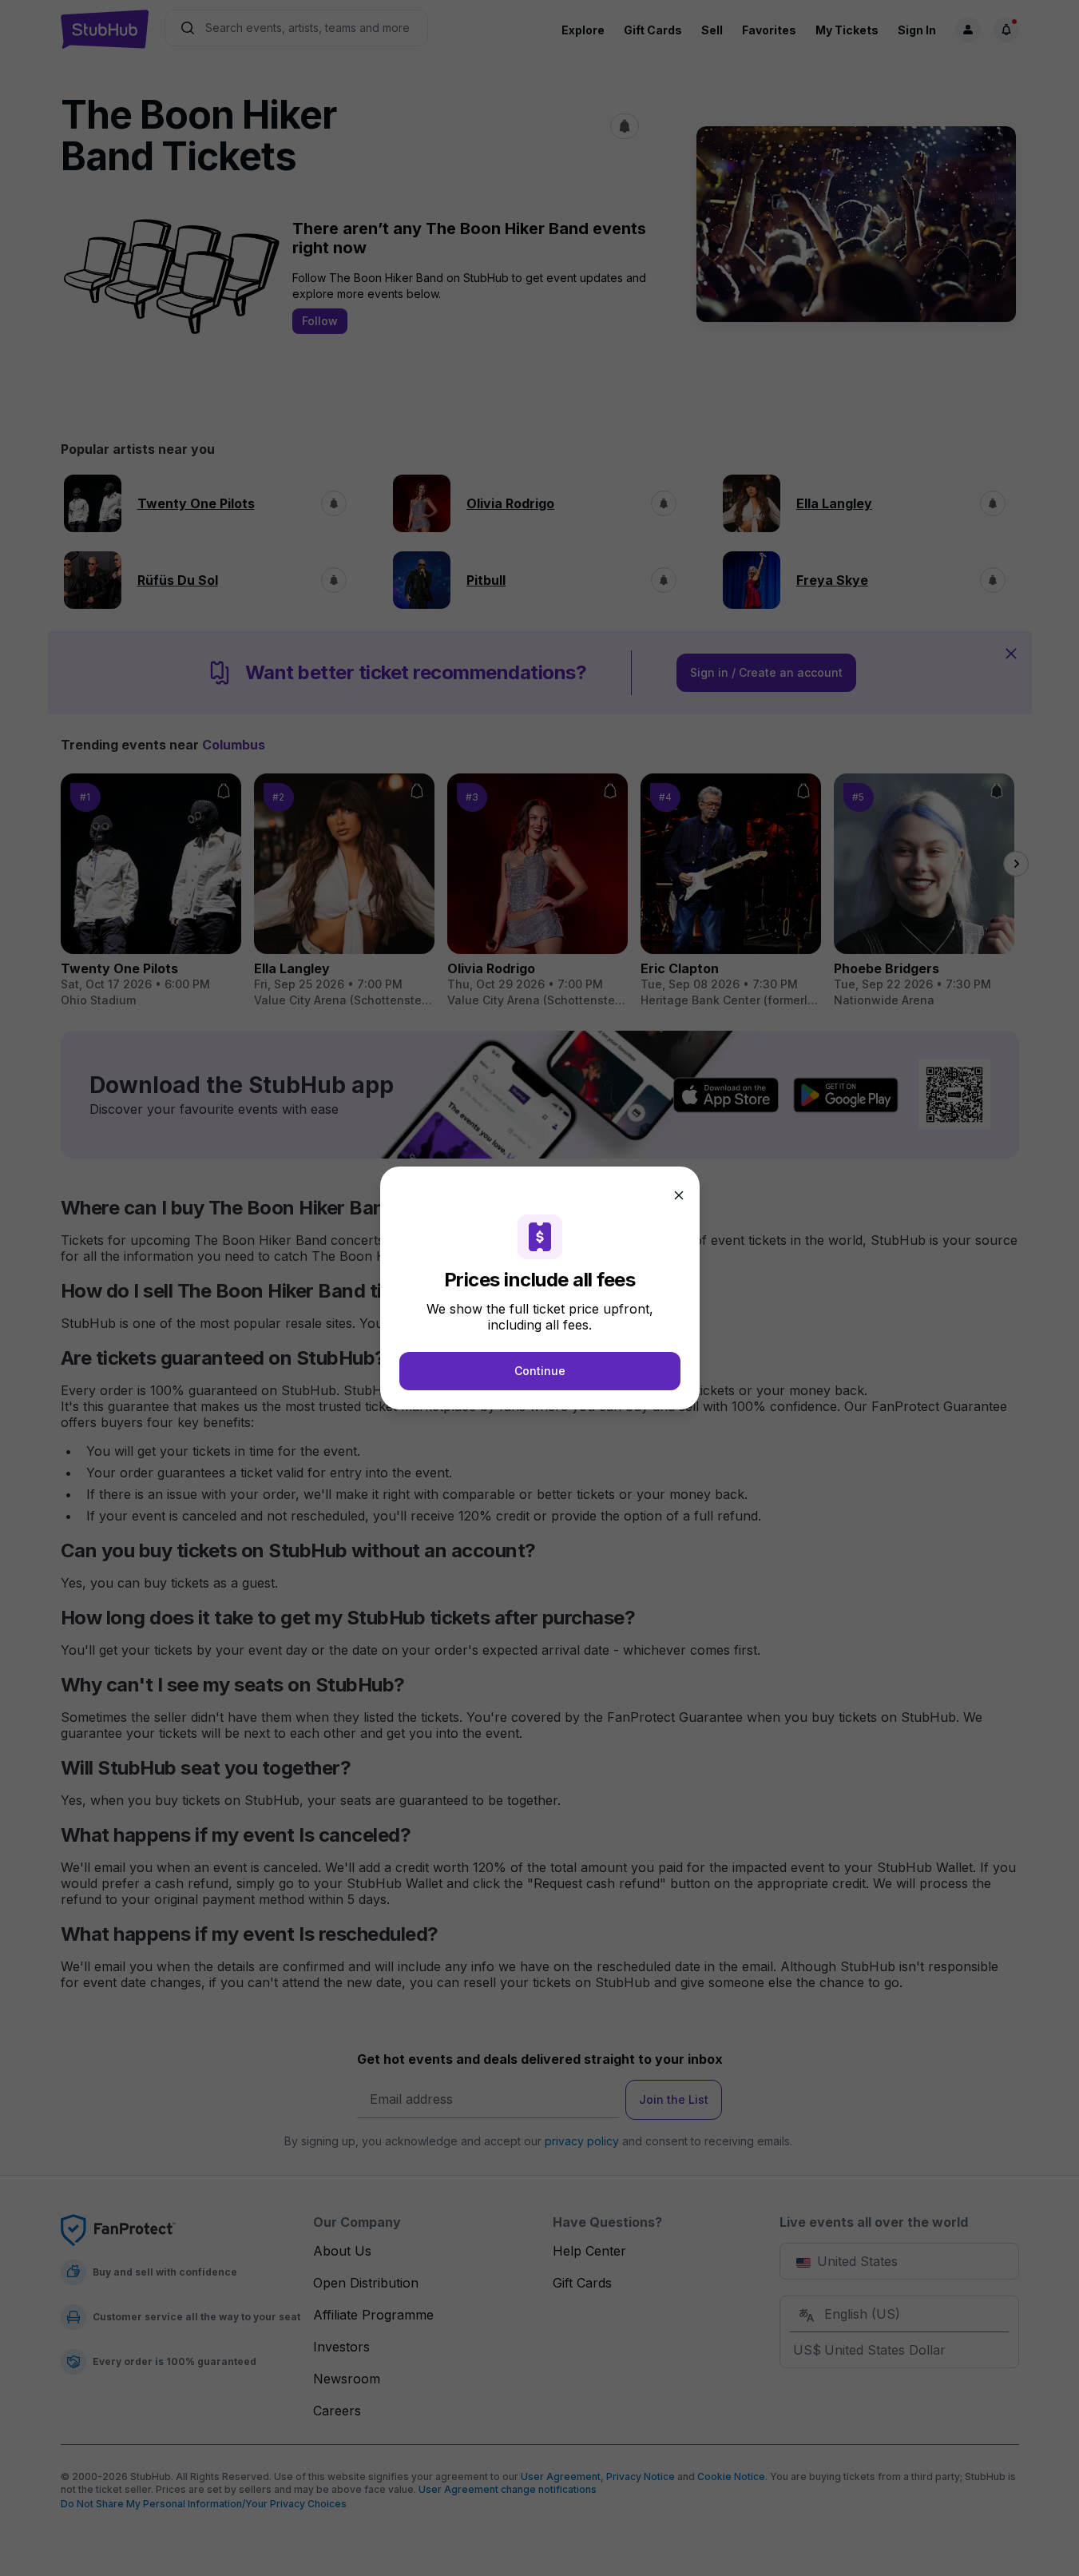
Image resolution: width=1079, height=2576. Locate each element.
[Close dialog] (679, 1195)
